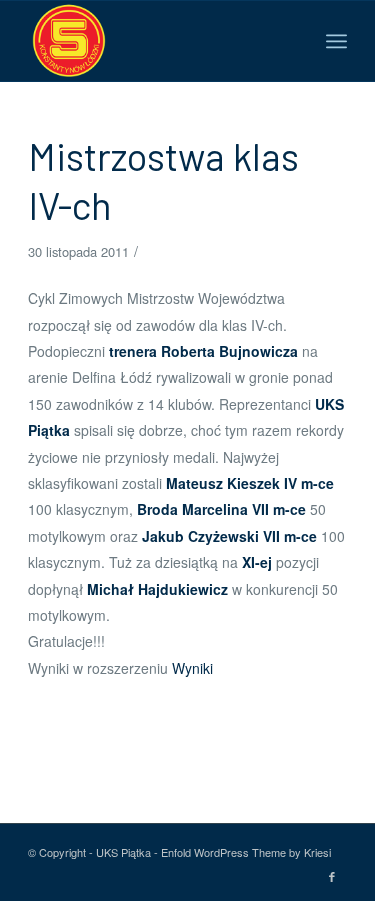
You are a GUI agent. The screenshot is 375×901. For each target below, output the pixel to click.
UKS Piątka (123, 852)
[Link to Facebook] (332, 876)
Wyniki (192, 668)
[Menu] (336, 41)
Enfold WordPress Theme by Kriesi (246, 852)
